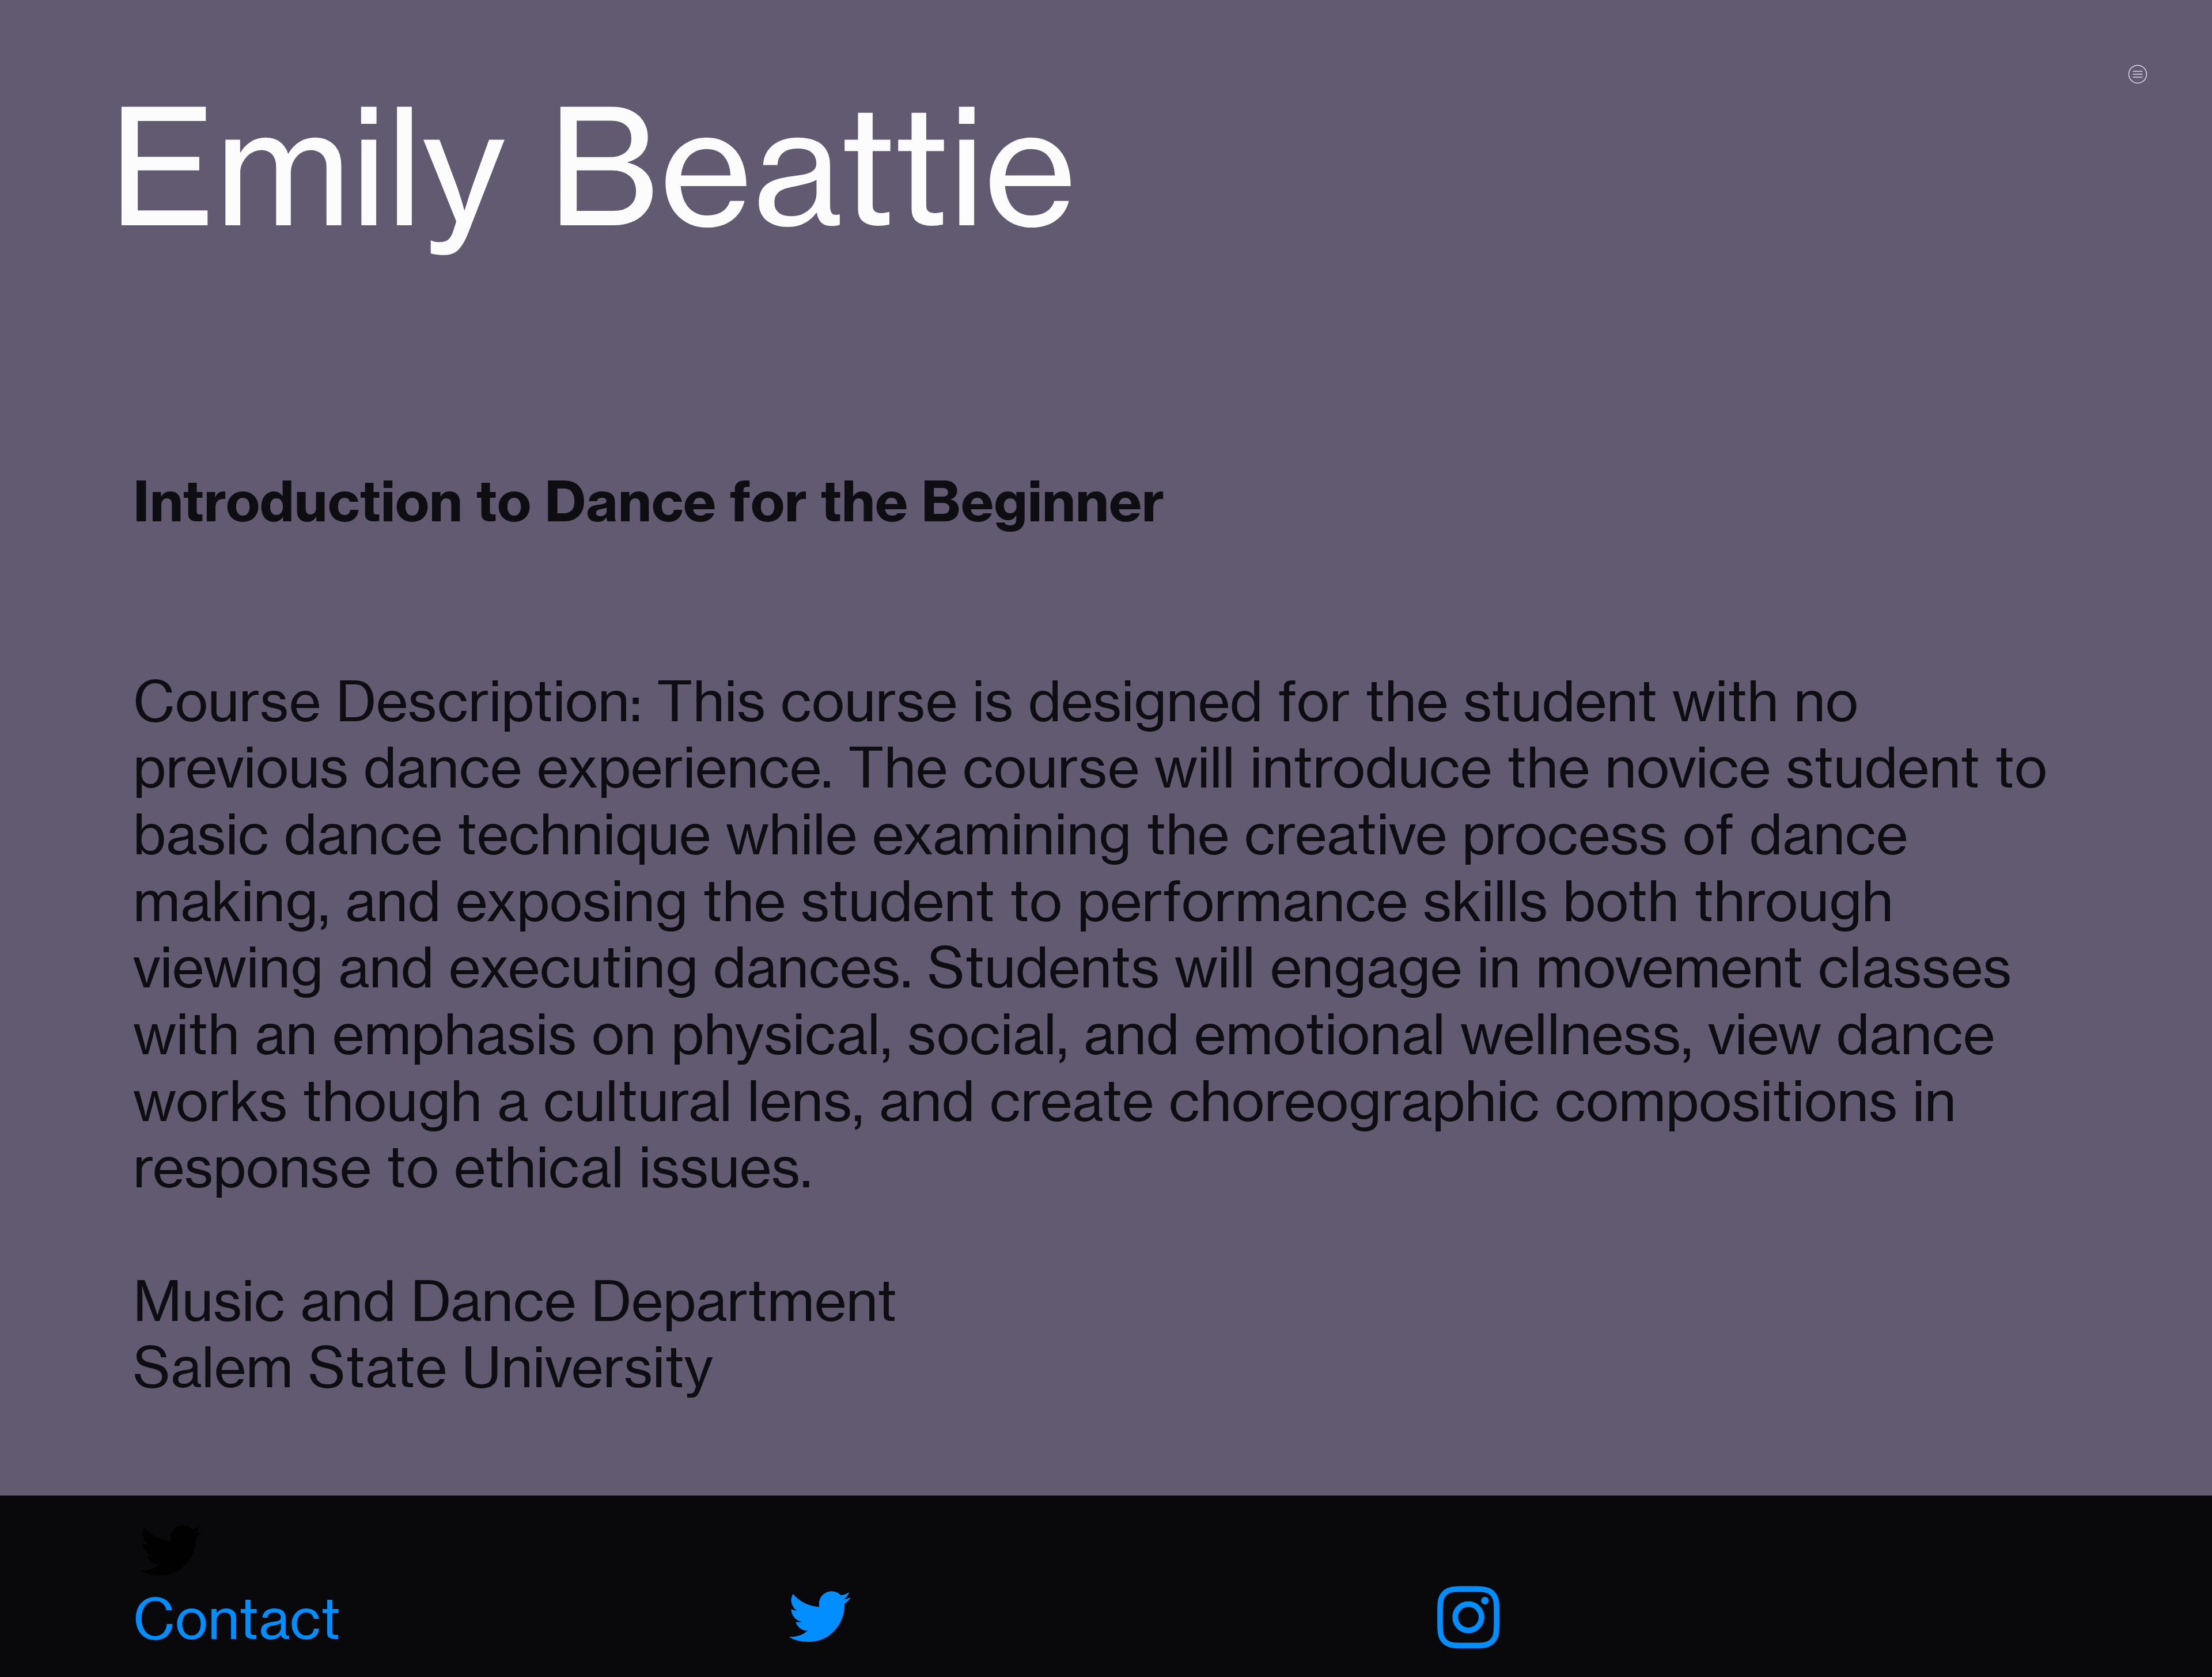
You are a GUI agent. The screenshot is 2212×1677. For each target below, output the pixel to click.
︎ (1468, 1619)
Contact (237, 1619)
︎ (820, 1619)
